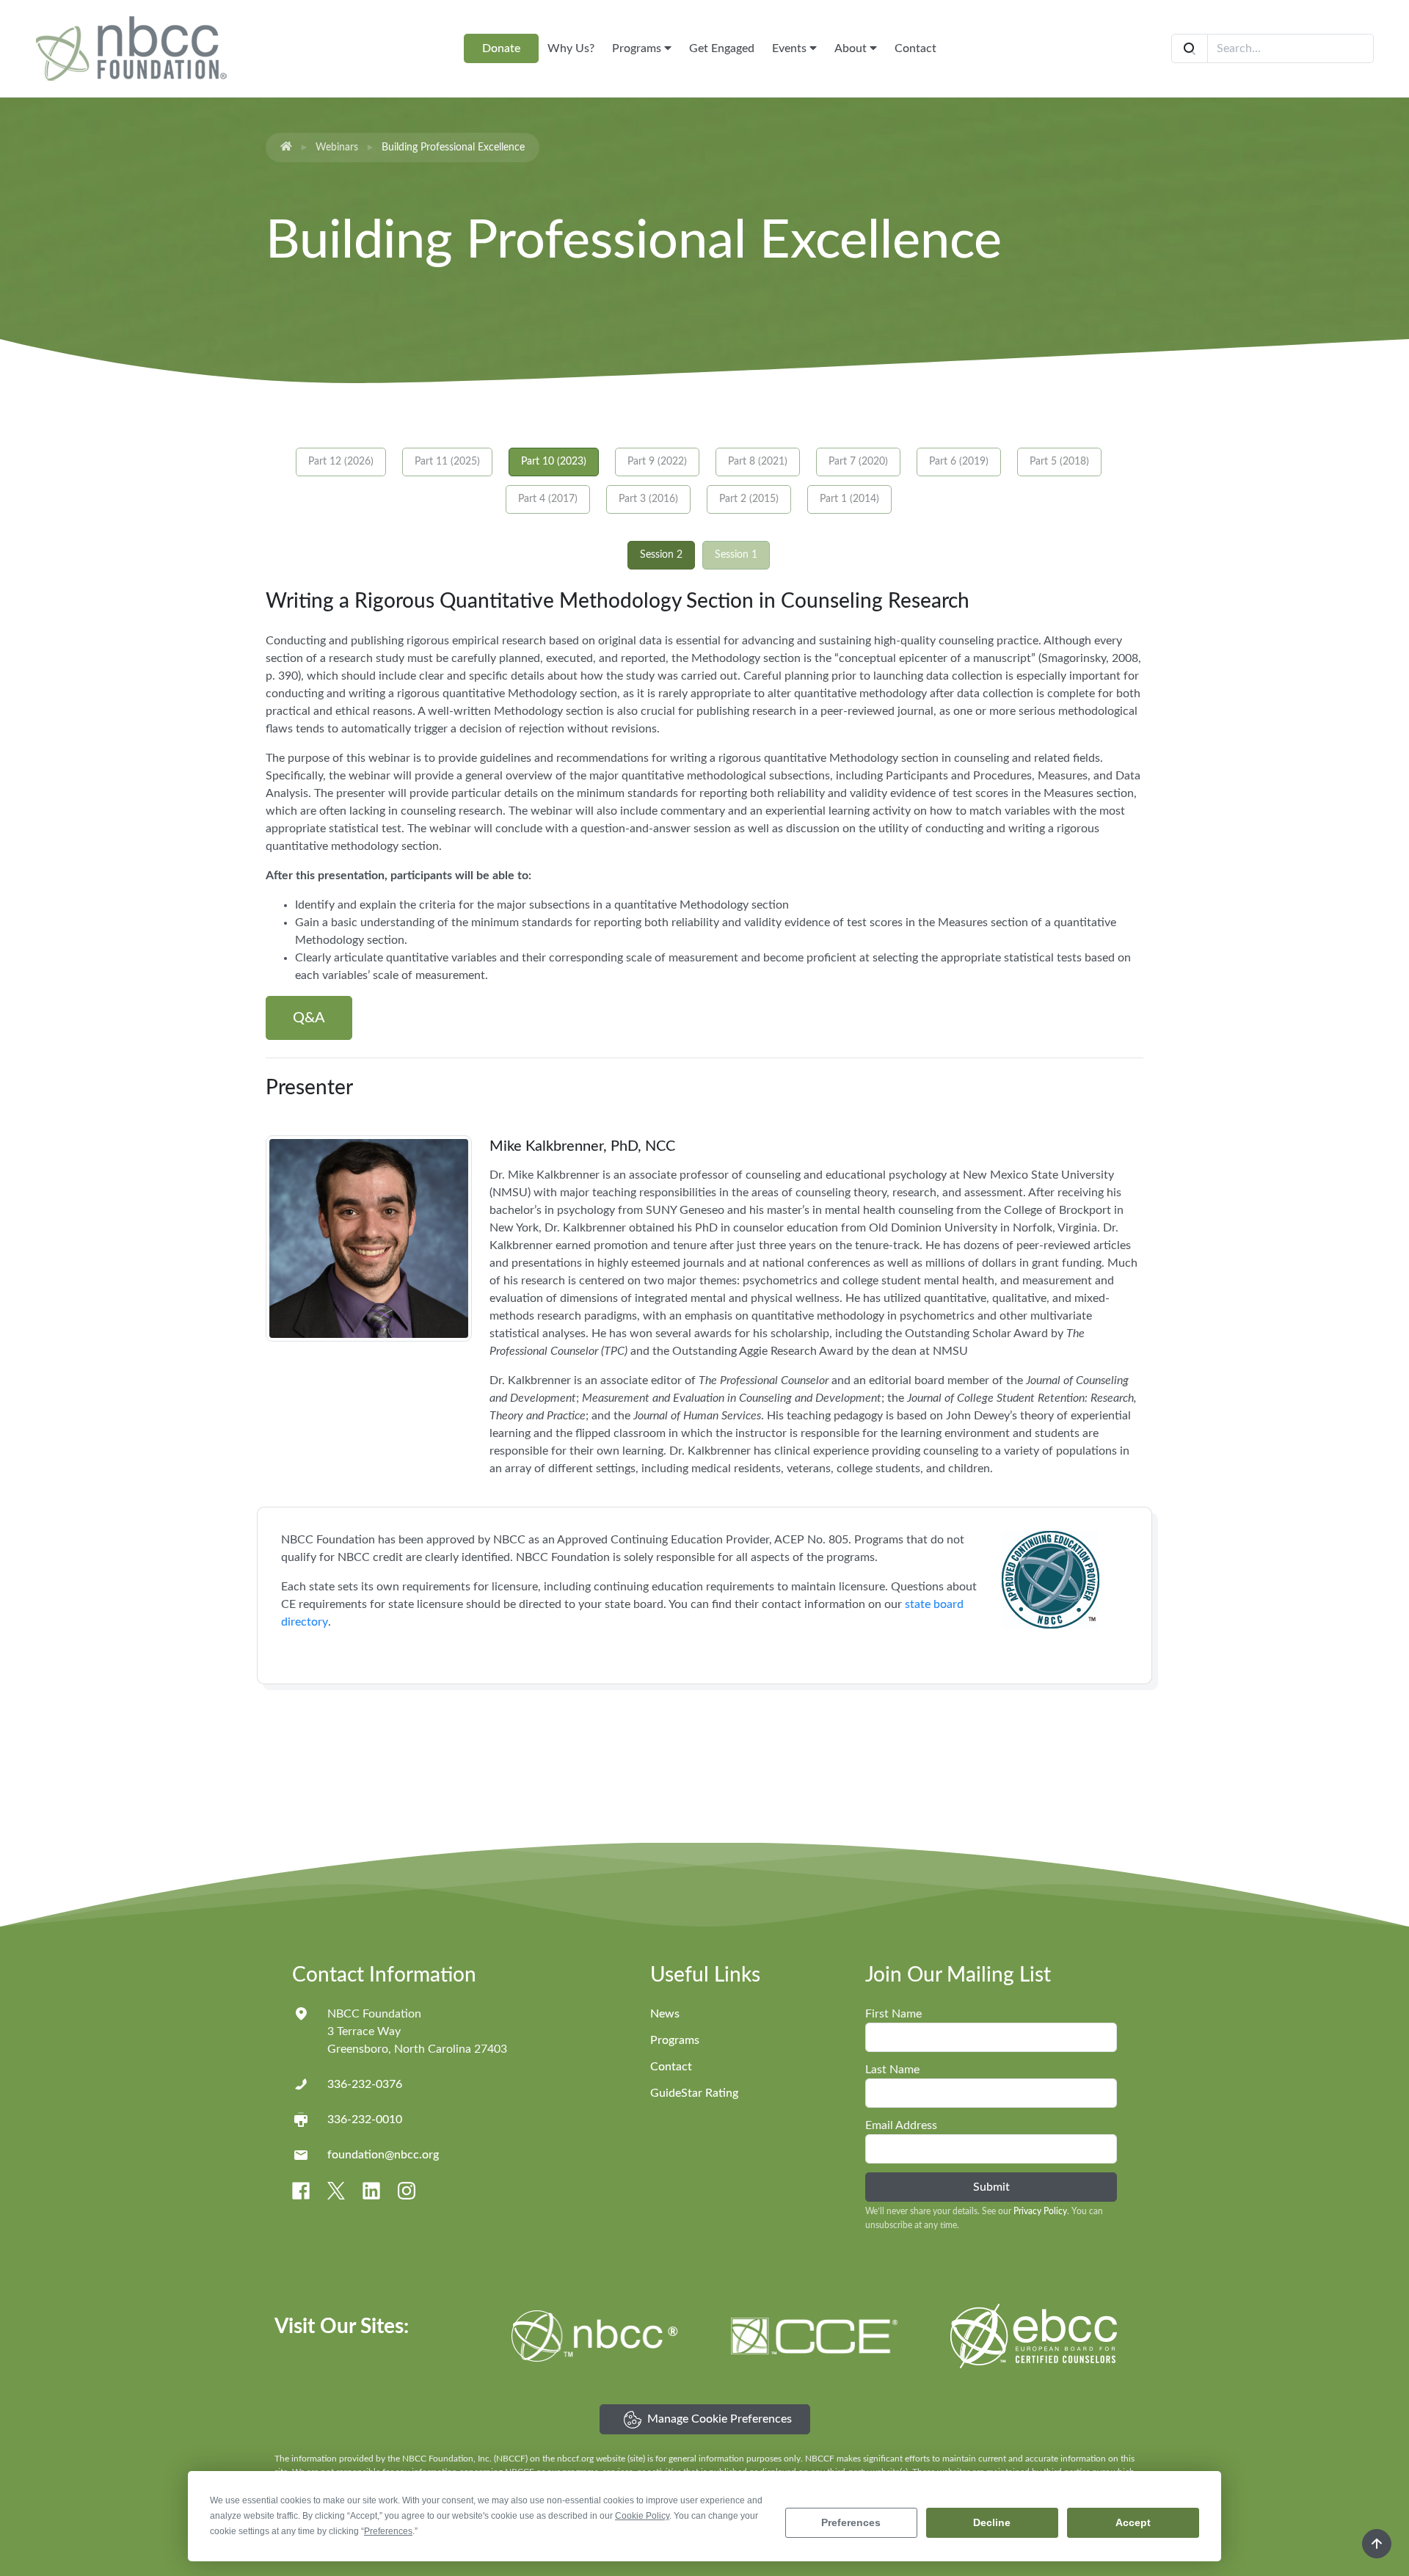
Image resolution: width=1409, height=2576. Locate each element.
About (852, 48)
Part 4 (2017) (548, 499)
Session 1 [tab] (736, 555)
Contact (915, 48)
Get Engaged (722, 48)
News (665, 2014)
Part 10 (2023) (554, 462)
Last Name (892, 2070)
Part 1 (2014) (849, 499)
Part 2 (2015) (749, 499)
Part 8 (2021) (758, 462)
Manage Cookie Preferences (720, 2419)
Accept (1133, 2522)
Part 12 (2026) (341, 462)
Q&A (309, 1018)
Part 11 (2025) (447, 462)
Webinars (337, 148)
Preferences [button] (388, 2531)
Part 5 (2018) (1059, 462)
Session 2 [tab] (661, 555)
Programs (638, 48)
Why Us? (571, 48)
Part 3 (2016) (648, 499)
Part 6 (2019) (959, 462)
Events (791, 48)
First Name (893, 2014)
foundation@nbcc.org (383, 2155)
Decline (992, 2522)
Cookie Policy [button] (642, 2516)
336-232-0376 (365, 2084)
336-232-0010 (365, 2120)
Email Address (901, 2125)
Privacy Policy (1040, 2211)
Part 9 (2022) (657, 462)
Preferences (851, 2522)
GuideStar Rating (694, 2093)
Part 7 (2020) (858, 462)
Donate (501, 48)
